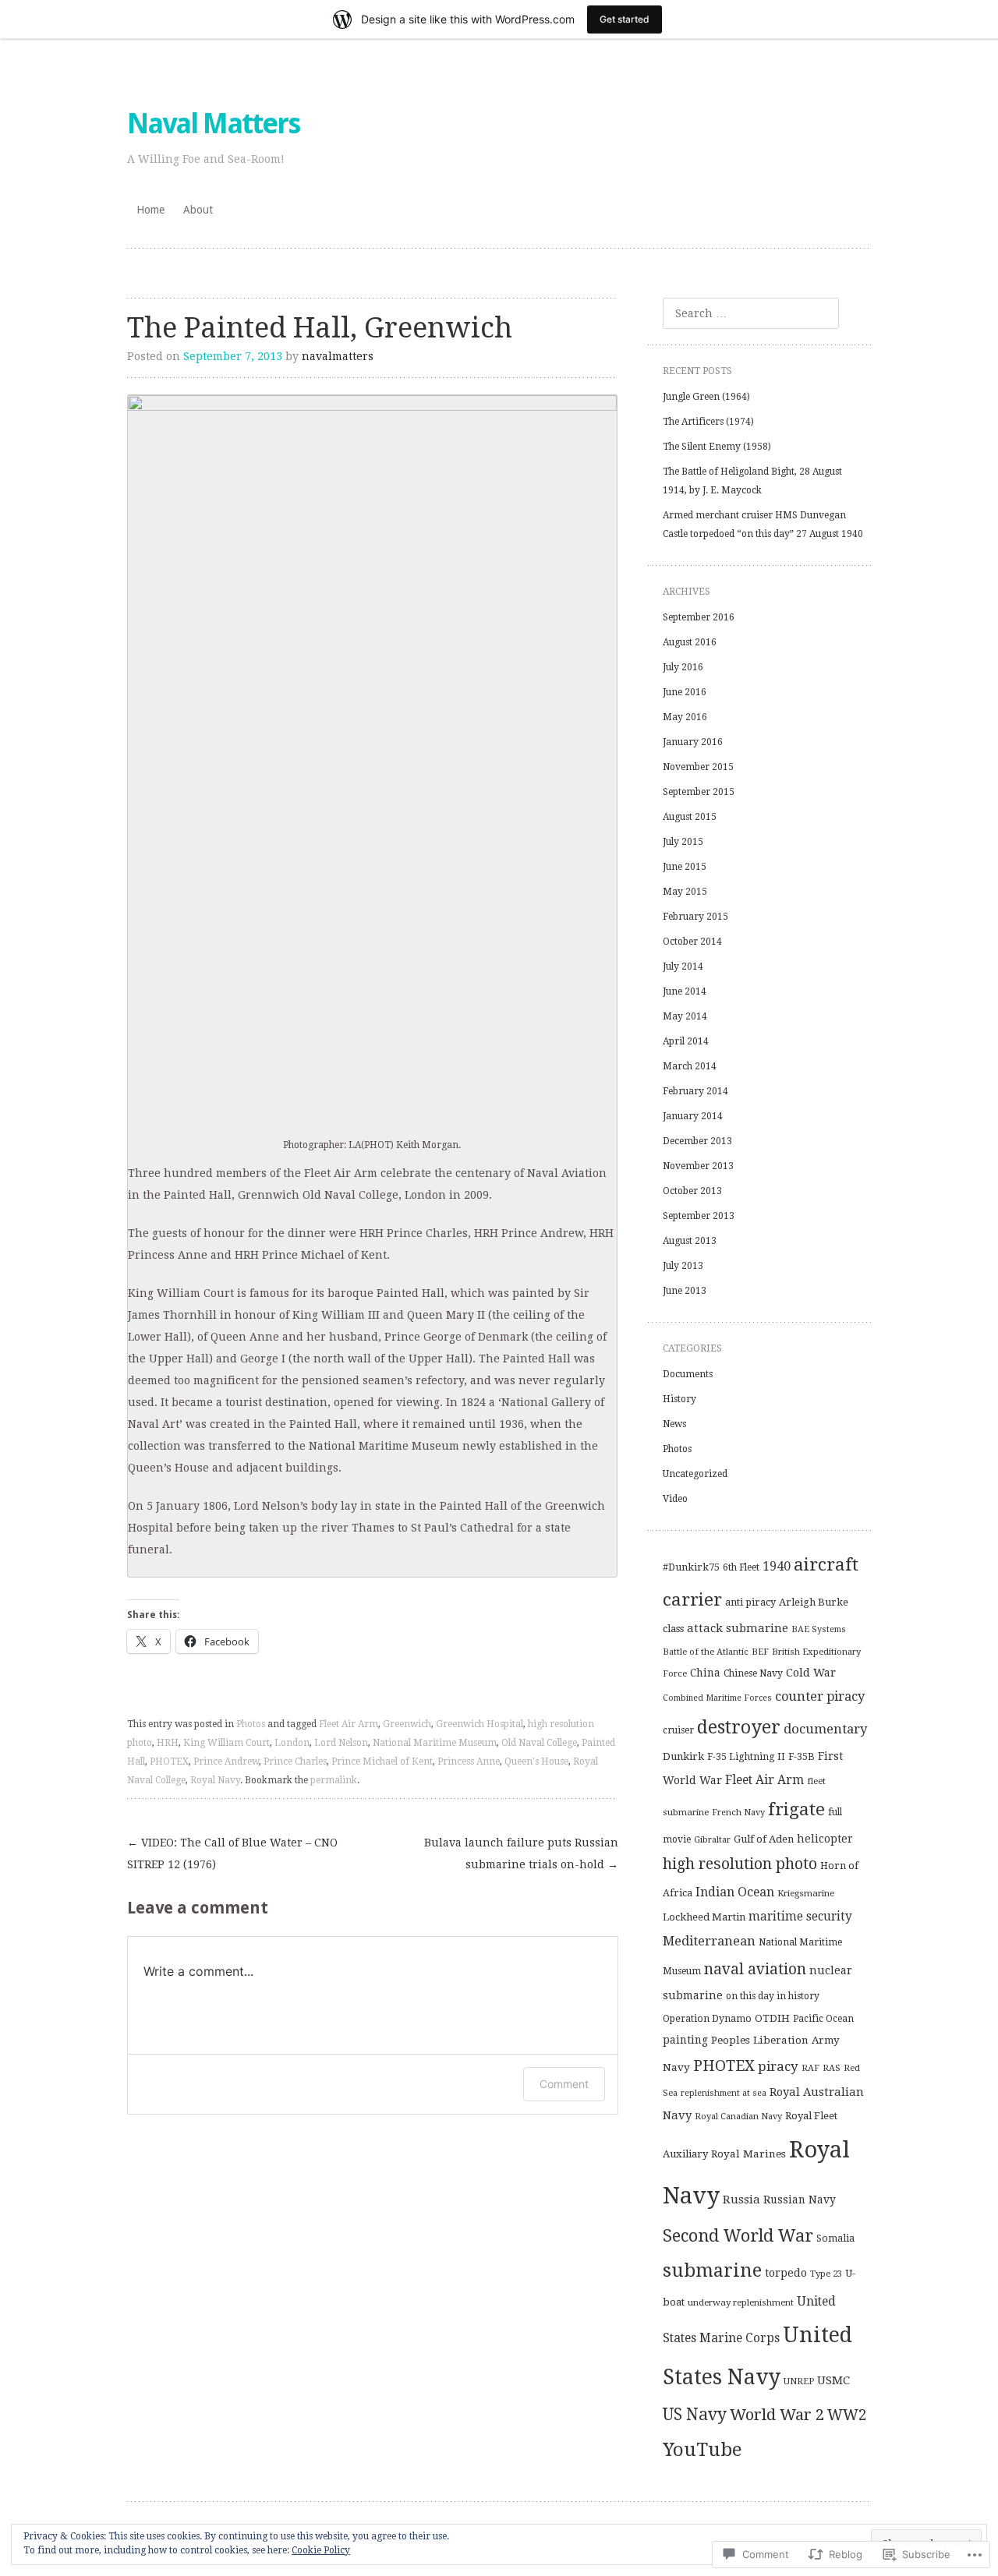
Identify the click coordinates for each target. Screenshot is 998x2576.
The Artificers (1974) (708, 422)
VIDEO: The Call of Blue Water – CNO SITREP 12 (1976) (232, 1853)
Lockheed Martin (704, 1917)
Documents (688, 1374)
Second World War (738, 2236)
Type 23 (826, 2274)
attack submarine (738, 1628)
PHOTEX (169, 1762)
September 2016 (699, 617)
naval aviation (755, 1969)
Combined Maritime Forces (717, 1698)
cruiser (678, 1730)
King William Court (226, 1743)
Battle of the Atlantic (706, 1652)
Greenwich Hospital (480, 1724)
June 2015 (685, 867)
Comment (564, 2084)
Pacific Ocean (823, 2019)
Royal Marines (748, 2154)
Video (675, 1499)
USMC (833, 2380)
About (198, 210)
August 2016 (690, 642)
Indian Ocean (735, 1892)
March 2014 (690, 1066)
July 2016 (683, 667)
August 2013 (690, 1241)
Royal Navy (215, 1780)
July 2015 (683, 842)
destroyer (739, 1727)
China (705, 1673)
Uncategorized (695, 1474)
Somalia (835, 2238)
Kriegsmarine (806, 1893)
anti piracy (750, 1602)
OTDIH (772, 2018)
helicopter (825, 1839)
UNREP (799, 2381)
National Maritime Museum (435, 1743)
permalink (334, 1780)
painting (685, 2040)
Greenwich (407, 1724)
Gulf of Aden (764, 1839)
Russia (741, 2200)
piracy (778, 2066)
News (674, 1424)
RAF (810, 2068)
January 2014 (693, 1116)
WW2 (847, 2415)
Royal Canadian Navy (738, 2117)
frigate (796, 1809)
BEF (760, 1652)
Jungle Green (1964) (706, 397)
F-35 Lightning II (746, 1757)
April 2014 (686, 1041)
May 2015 (685, 892)
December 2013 (697, 1141)
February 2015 (695, 917)
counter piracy (820, 1696)
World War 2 (777, 2415)
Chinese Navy (753, 1673)
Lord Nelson (341, 1743)
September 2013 (699, 1216)
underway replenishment (741, 2302)
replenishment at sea (724, 2093)
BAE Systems (819, 1629)
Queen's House (536, 1762)
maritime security (800, 1917)
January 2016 (693, 742)
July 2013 (683, 1266)
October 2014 (692, 942)
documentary (825, 1729)
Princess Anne (469, 1762)
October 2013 (692, 1191)
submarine (712, 2270)
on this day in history (773, 1996)
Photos (251, 1724)
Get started (625, 19)
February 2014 (695, 1091)
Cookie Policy (321, 2550)
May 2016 (685, 717)
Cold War (811, 1673)
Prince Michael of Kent (382, 1762)
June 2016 (685, 692)
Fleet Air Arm (349, 1724)
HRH (168, 1743)
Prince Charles (295, 1762)
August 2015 (690, 817)
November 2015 (698, 767)
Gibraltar (712, 1839)
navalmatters (338, 356)
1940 (777, 1566)
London (292, 1743)
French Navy (738, 1813)
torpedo (786, 2273)
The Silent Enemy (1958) (717, 447)
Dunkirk (683, 1756)
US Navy (695, 2414)
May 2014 (685, 1016)
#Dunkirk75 (691, 1567)
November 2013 (698, 1166)
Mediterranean (709, 1941)
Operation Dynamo (707, 2019)
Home (150, 210)
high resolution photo (740, 1864)
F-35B (802, 1756)
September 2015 (699, 792)
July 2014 (683, 966)
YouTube (702, 2450)
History (679, 1399)
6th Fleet (741, 1567)
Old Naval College (539, 1743)
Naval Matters (213, 124)
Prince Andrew (226, 1762)
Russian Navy (800, 2200)
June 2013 (685, 1291)
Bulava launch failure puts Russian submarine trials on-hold (521, 1853)
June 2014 (685, 991)
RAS (832, 2068)
